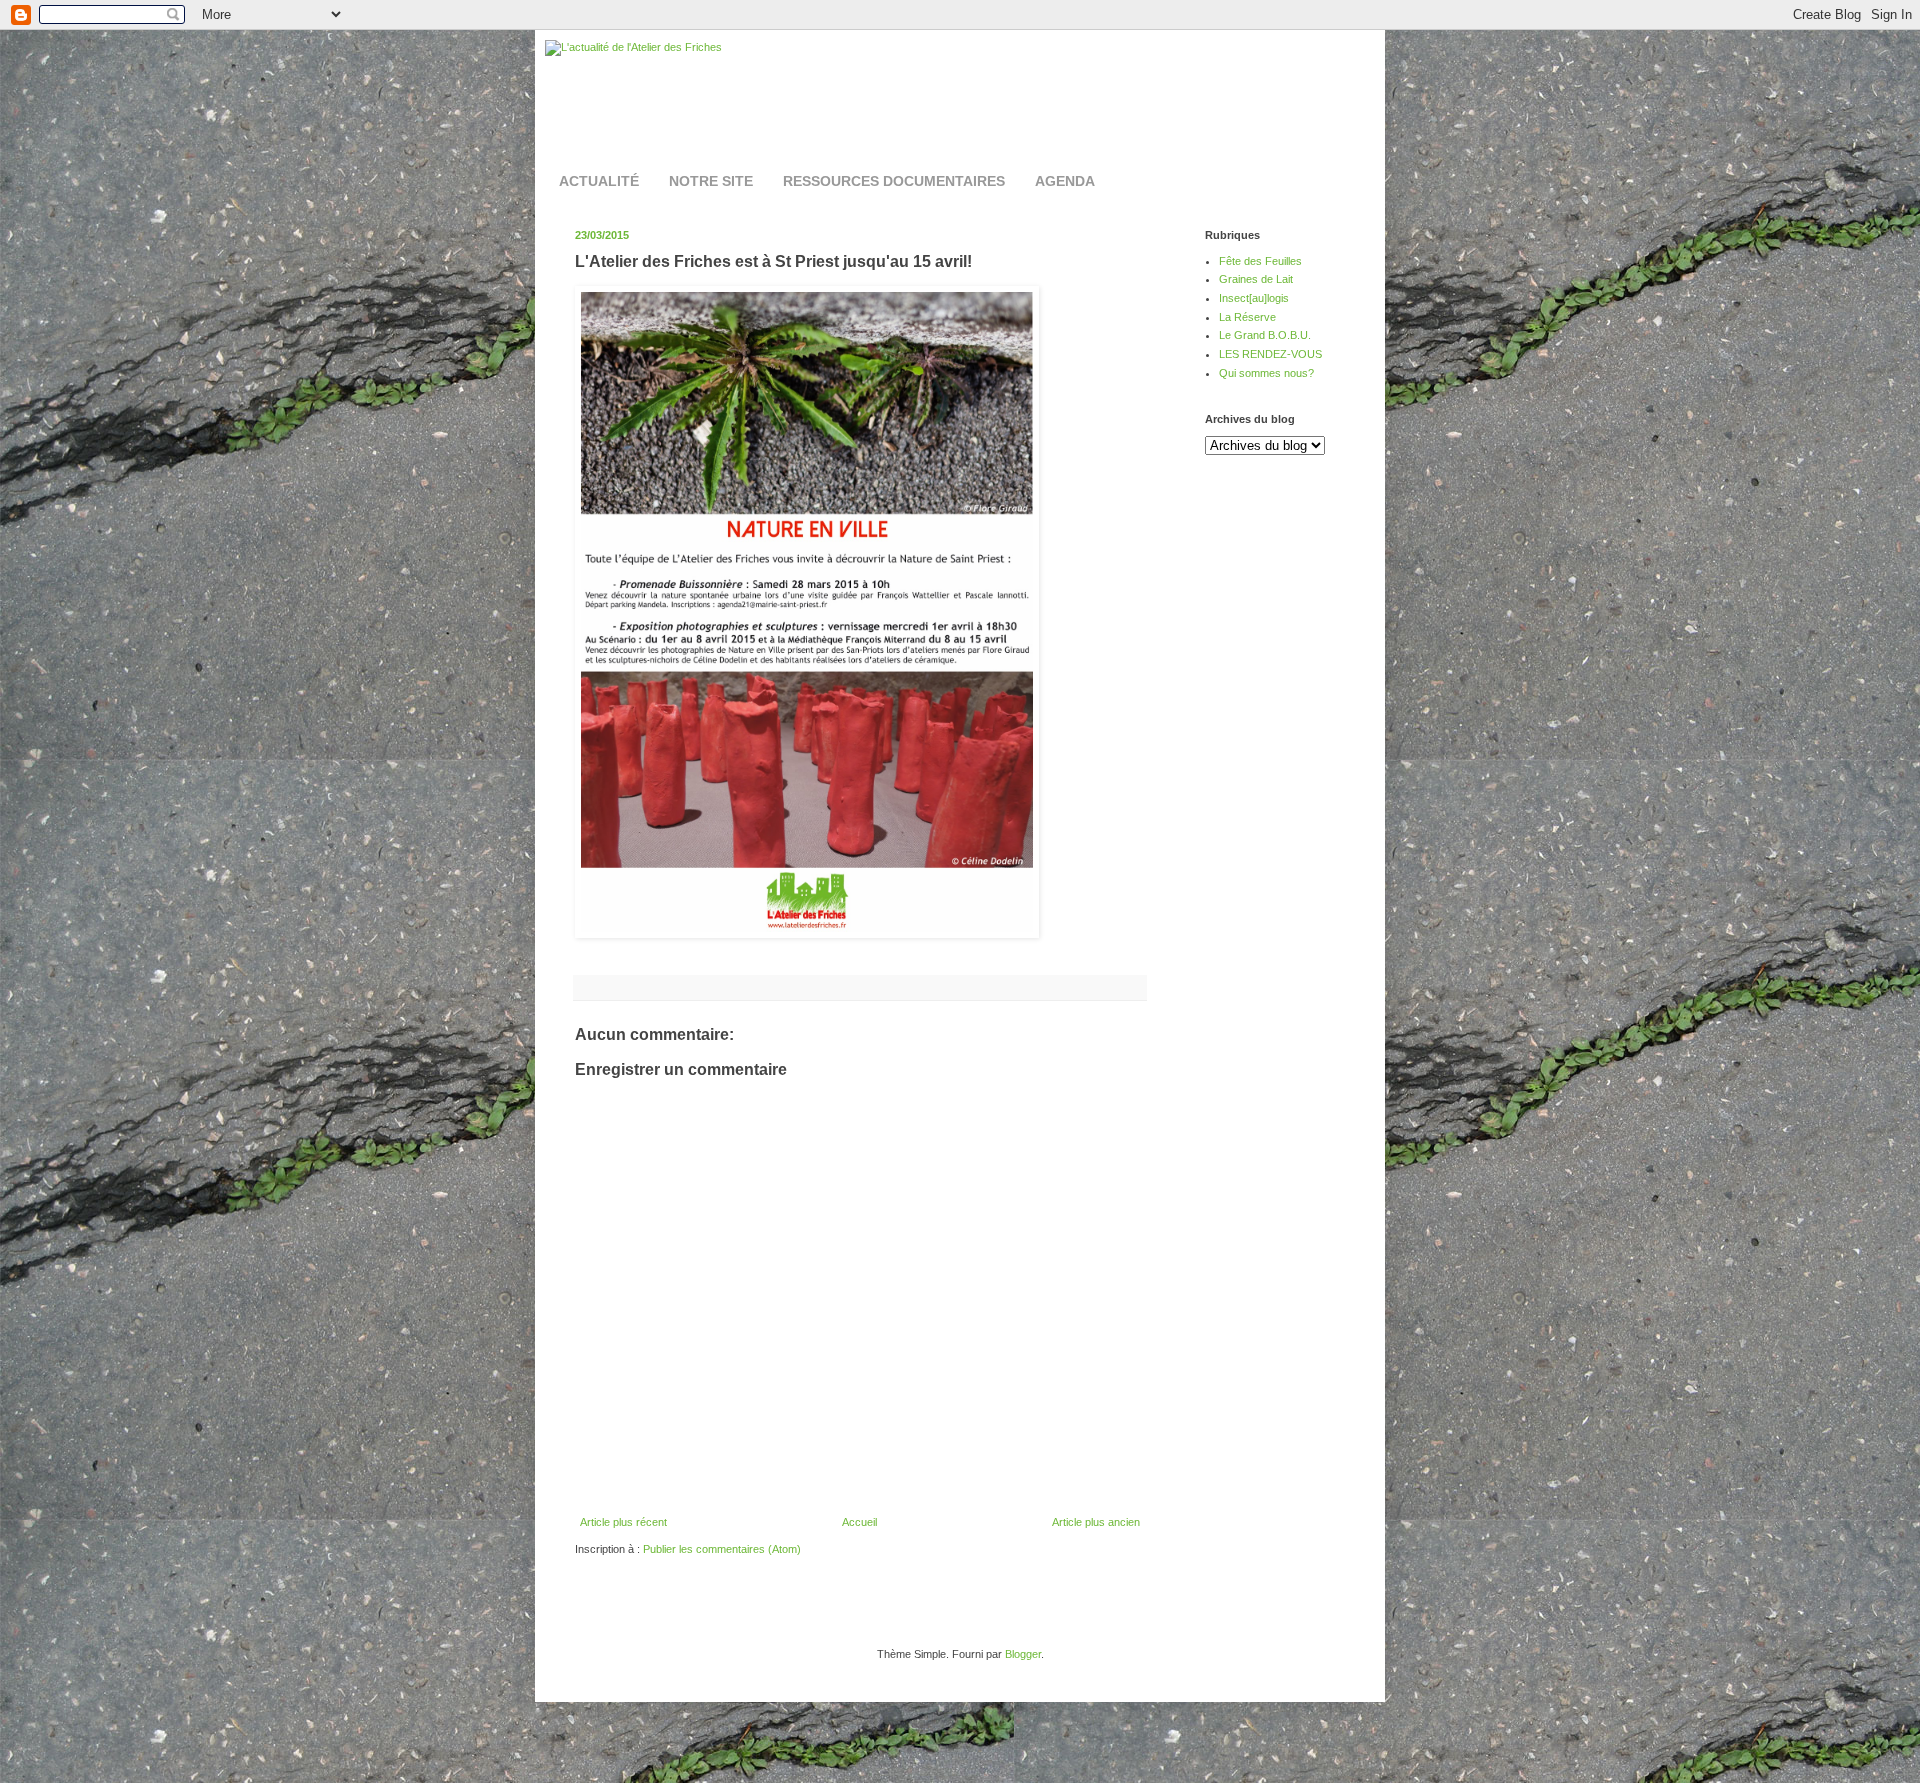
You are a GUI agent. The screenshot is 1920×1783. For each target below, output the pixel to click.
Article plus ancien (1096, 1522)
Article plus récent (623, 1522)
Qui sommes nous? (1266, 373)
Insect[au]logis (1254, 298)
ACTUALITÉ (599, 181)
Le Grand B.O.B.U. (1265, 335)
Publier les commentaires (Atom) (722, 1549)
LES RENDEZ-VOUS (1270, 354)
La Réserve (1247, 317)
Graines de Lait (1256, 279)
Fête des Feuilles (1260, 261)
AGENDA (1065, 181)
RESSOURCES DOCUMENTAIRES (894, 181)
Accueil (859, 1522)
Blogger (1023, 1654)
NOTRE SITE (711, 181)
